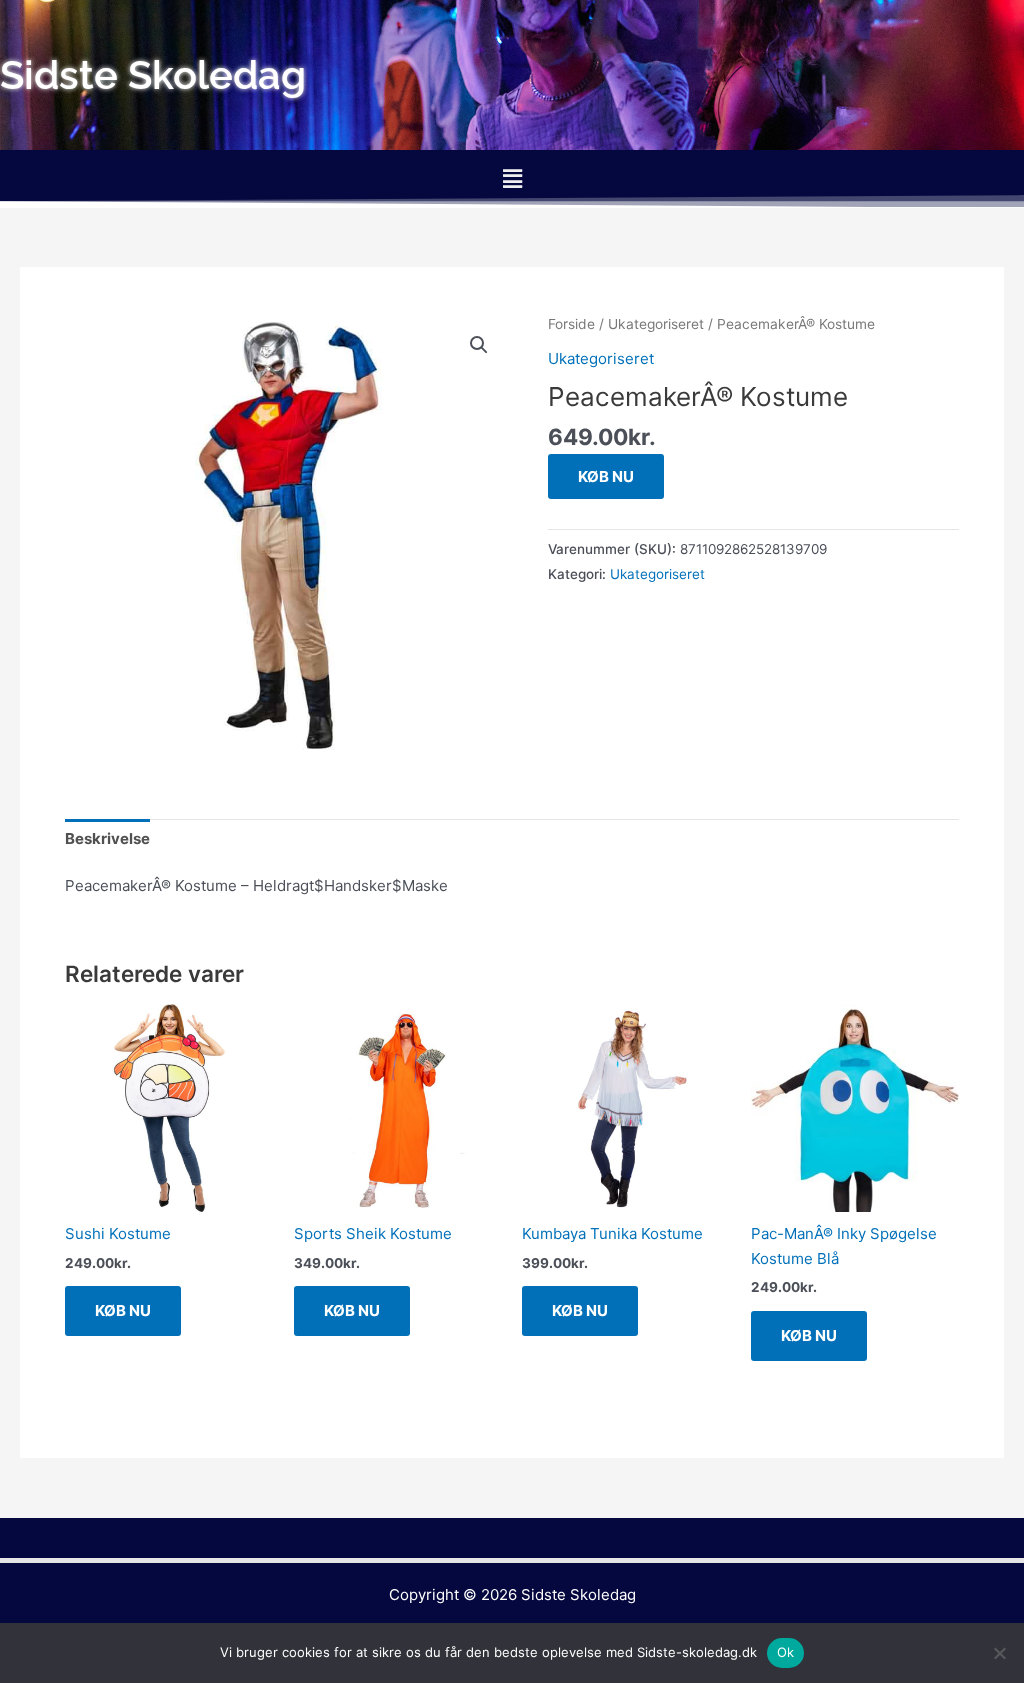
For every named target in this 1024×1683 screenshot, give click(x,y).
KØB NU (606, 476)
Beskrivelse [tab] (107, 838)
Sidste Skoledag (578, 1594)
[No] (999, 1653)
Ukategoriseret (656, 324)
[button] (512, 178)
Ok (786, 1652)
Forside (571, 324)
